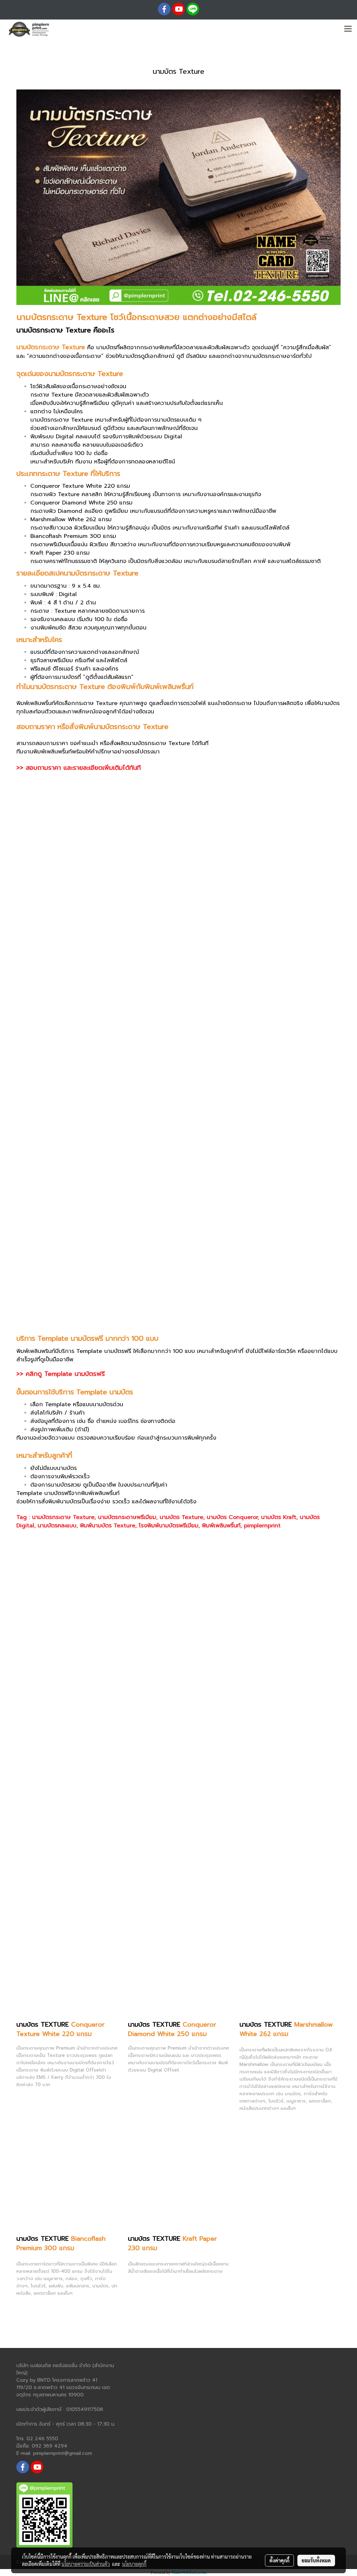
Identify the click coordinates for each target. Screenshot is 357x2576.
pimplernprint (262, 1526)
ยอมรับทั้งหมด (316, 2560)
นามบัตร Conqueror (232, 1517)
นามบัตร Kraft (279, 1517)
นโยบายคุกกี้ (134, 2564)
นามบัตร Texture (181, 1517)
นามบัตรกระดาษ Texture (63, 1517)
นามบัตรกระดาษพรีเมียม (127, 1517)
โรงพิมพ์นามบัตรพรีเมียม (169, 1526)
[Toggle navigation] (348, 29)
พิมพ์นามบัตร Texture (108, 1526)
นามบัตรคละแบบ (57, 1526)
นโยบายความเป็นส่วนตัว (86, 2564)
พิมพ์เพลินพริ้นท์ (221, 1526)
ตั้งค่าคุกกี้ (279, 2560)
